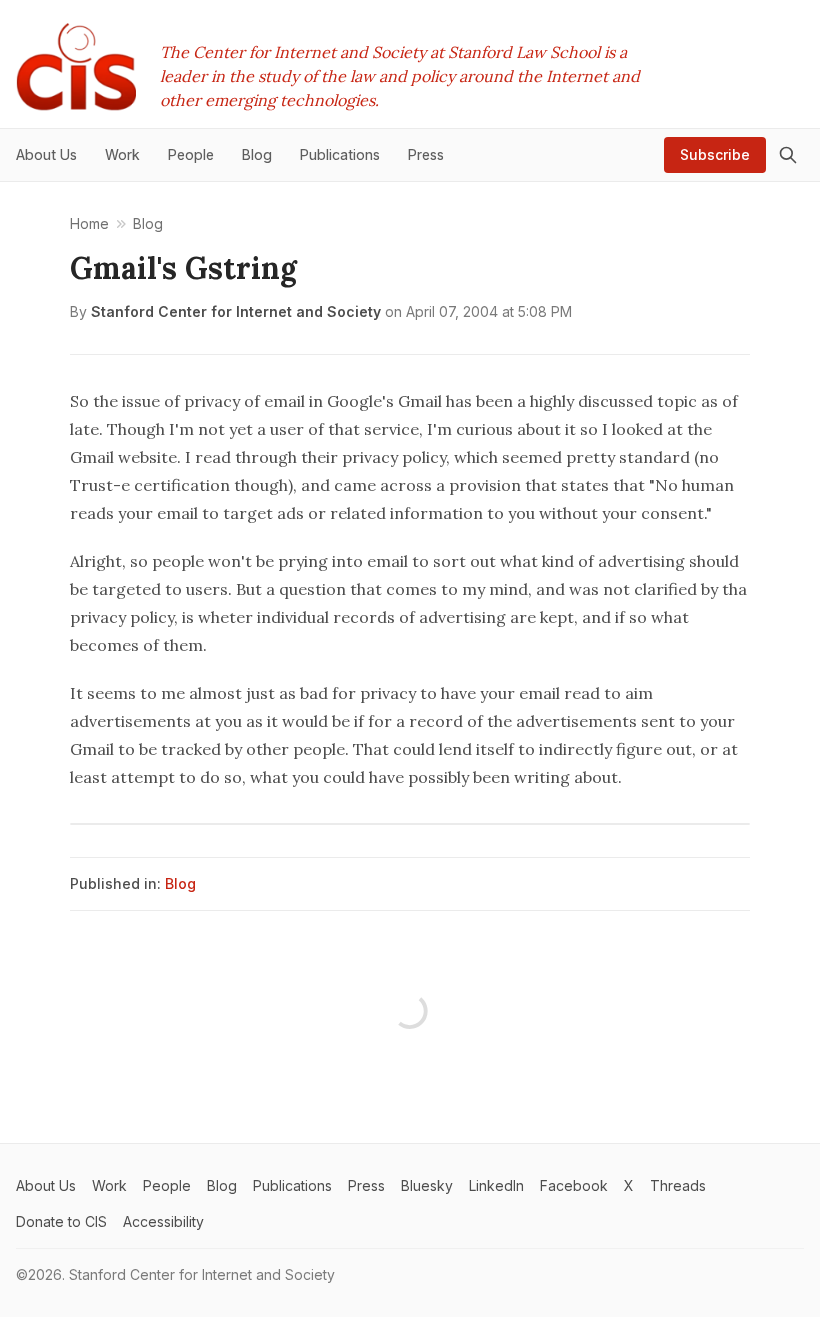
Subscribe (715, 154)
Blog (180, 883)
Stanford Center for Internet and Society (236, 311)
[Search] (788, 155)
